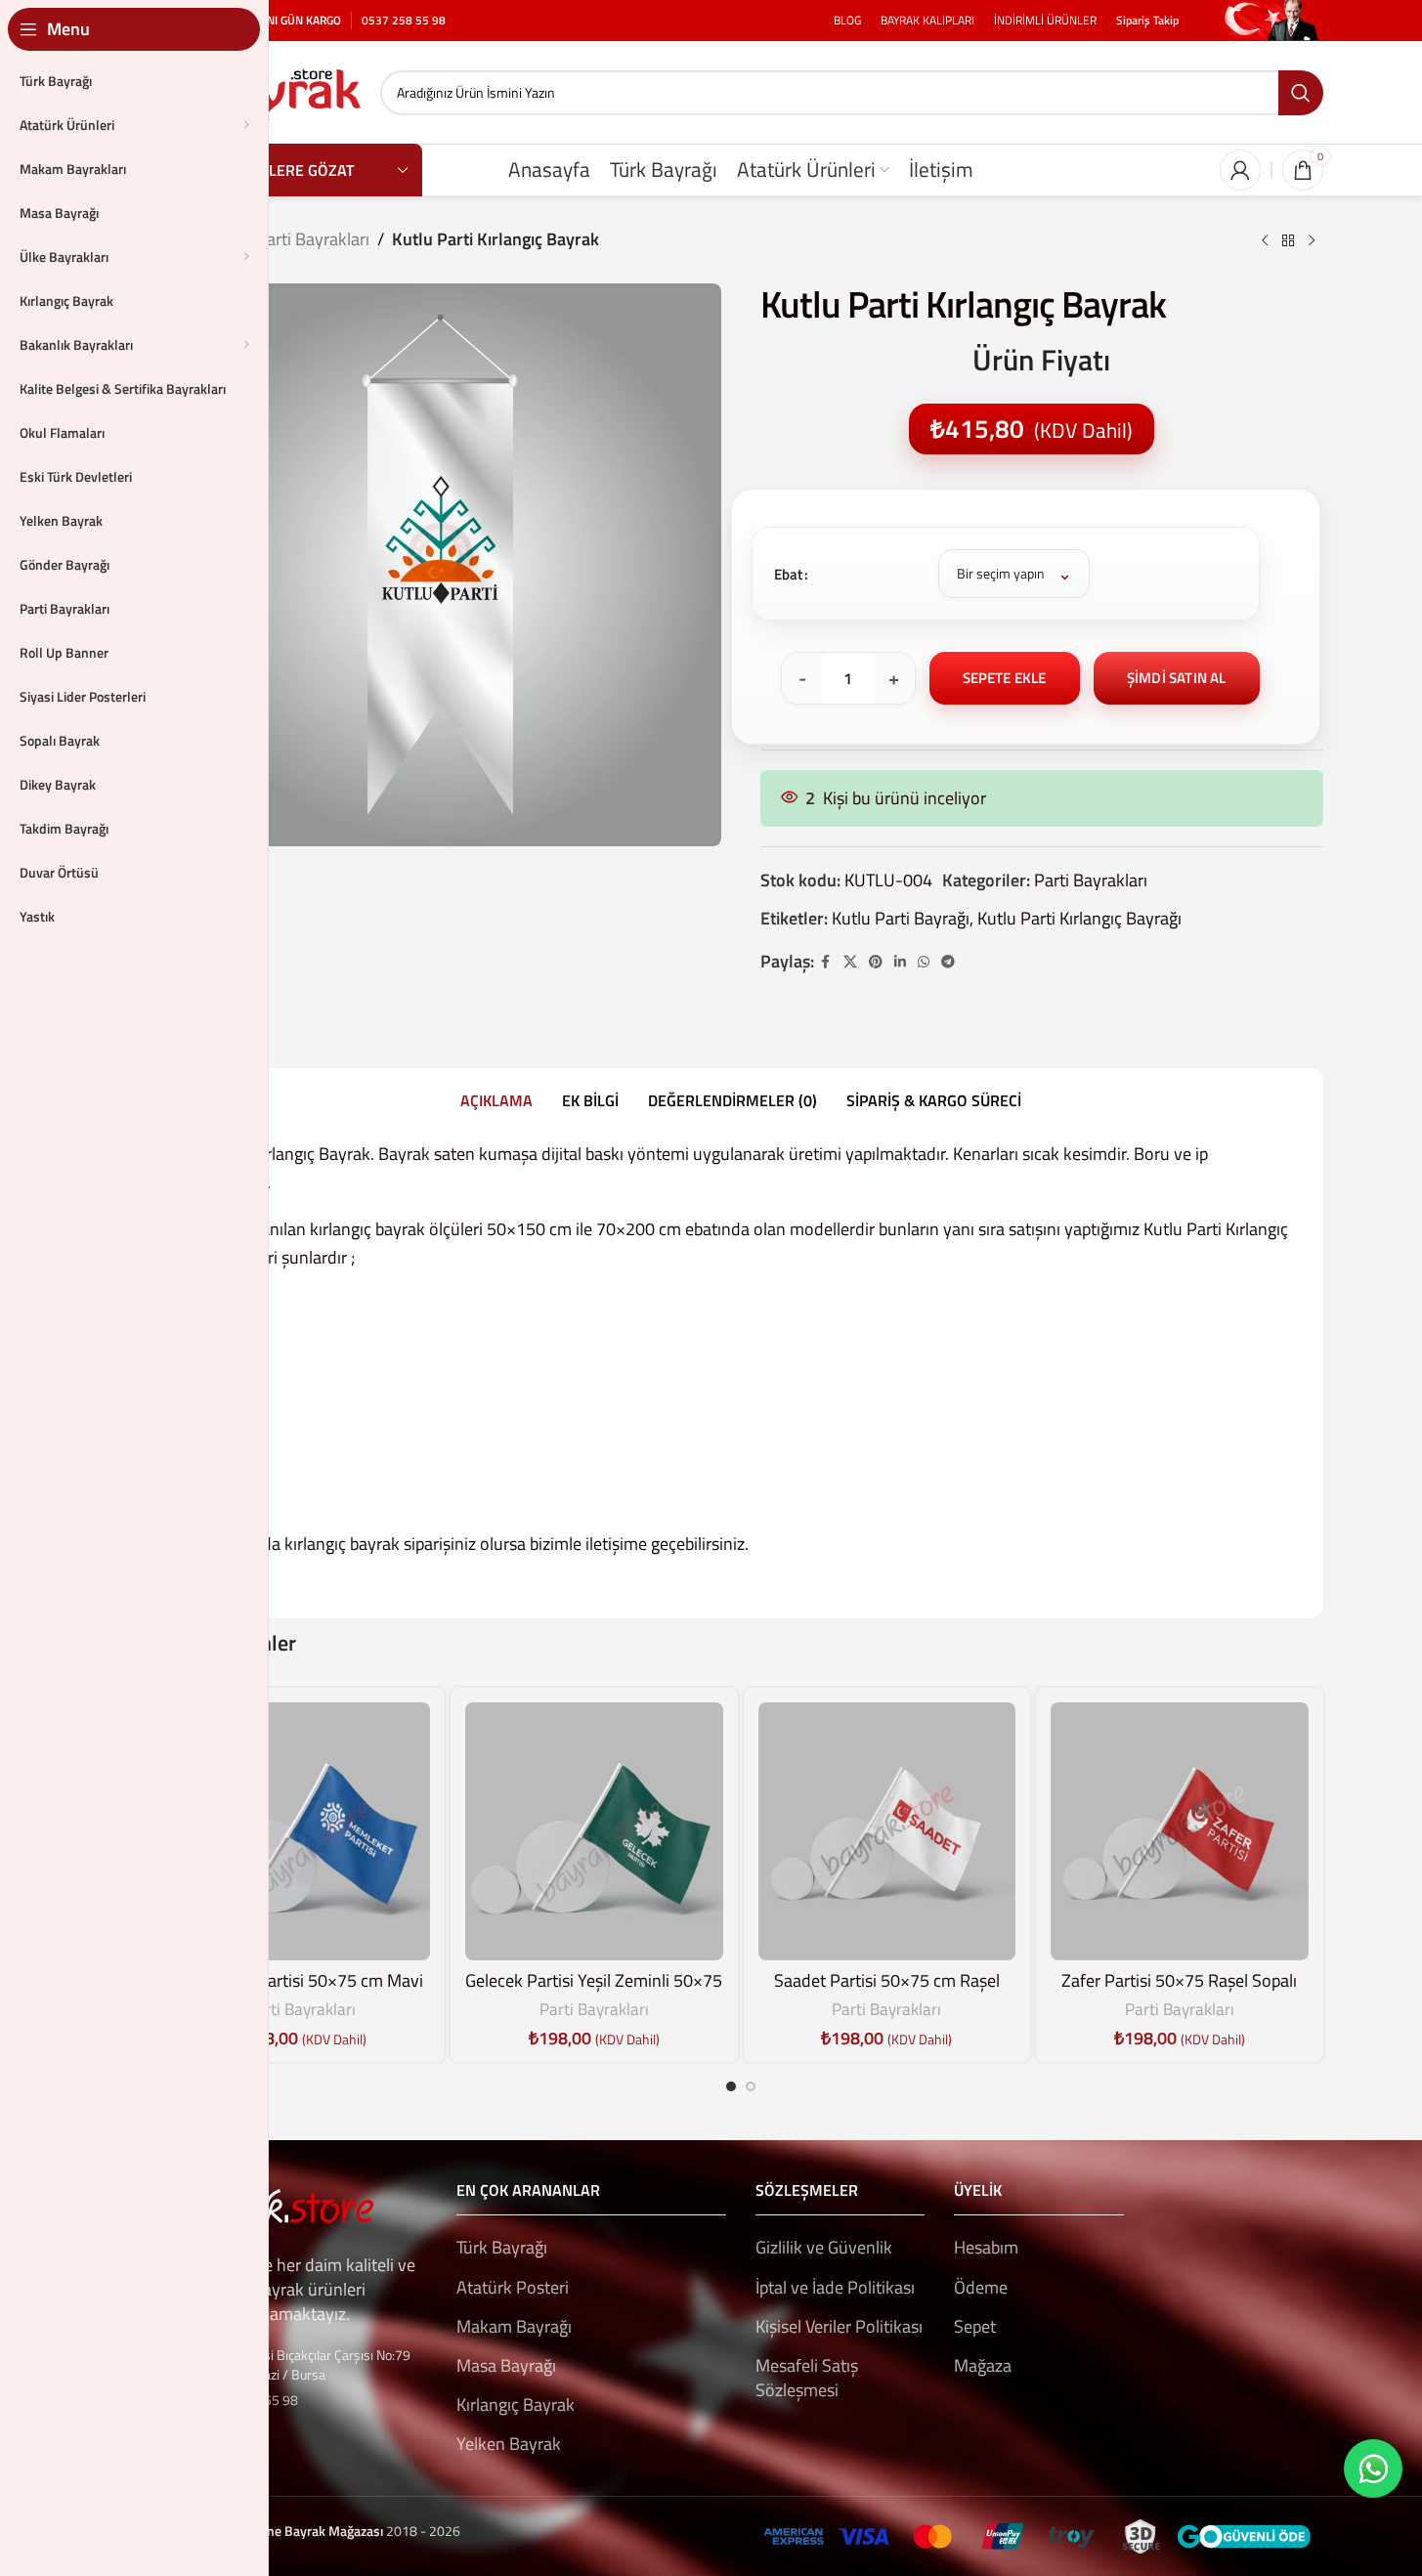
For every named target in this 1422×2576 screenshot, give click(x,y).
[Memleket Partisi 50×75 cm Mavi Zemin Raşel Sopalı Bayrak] (302, 1831)
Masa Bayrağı (506, 2365)
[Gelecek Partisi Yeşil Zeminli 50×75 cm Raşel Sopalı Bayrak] (594, 1831)
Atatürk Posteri (513, 2287)
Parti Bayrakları (313, 239)
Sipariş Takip (1147, 20)
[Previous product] (1265, 241)
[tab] (496, 1100)
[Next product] (1312, 241)
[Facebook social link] (826, 962)
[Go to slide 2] (751, 2086)
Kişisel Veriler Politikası (839, 2326)
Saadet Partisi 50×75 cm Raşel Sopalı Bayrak (887, 1993)
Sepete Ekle (1005, 678)
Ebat (789, 574)
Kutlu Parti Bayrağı (901, 918)
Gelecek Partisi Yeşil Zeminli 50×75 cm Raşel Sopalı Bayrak (594, 1993)
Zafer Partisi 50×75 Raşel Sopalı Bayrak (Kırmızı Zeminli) (1179, 1993)
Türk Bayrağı (502, 2247)
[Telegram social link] (948, 962)
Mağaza (983, 2365)
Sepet (975, 2326)
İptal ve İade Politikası (835, 2287)
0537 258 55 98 (404, 20)
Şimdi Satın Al (1177, 678)
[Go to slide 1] (731, 2086)
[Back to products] (1288, 241)
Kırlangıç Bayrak (516, 2404)
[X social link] (850, 962)
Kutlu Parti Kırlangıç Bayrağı (1079, 918)
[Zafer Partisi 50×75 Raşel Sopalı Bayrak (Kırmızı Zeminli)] (1180, 1831)
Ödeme (981, 2287)
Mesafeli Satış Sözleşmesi (807, 2378)
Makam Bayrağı (514, 2326)
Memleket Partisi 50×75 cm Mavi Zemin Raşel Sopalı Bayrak (301, 1993)
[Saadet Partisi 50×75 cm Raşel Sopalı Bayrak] (887, 1831)
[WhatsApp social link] (924, 962)
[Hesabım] (1240, 170)
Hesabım (986, 2247)
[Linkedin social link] (900, 962)
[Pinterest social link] (876, 962)
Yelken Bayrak (509, 2444)
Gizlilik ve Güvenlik (824, 2247)
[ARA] (1301, 93)
